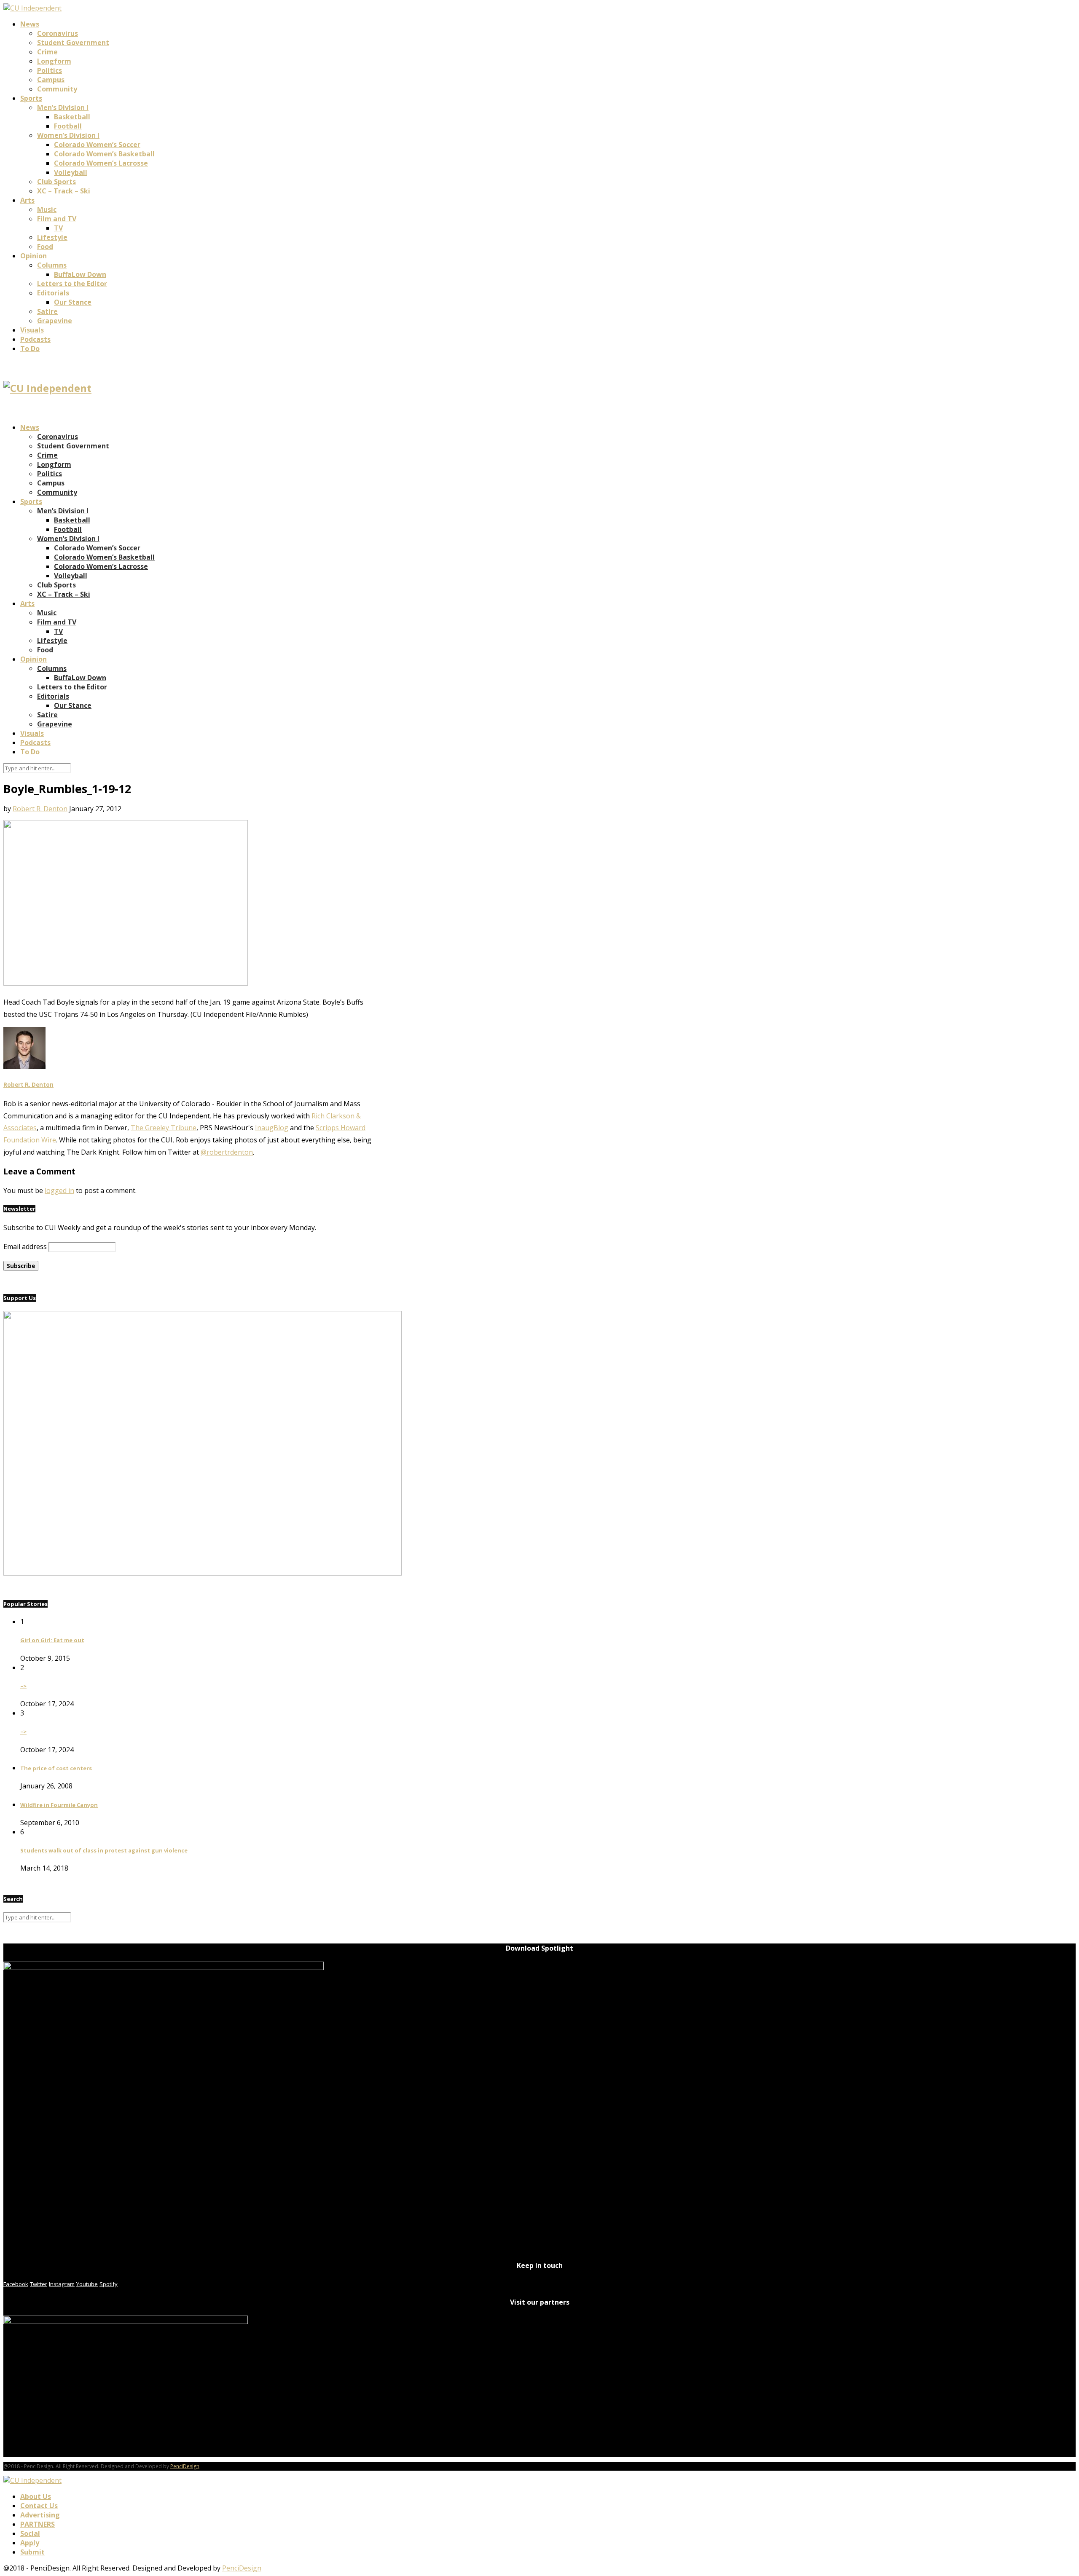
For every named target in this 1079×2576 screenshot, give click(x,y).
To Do (30, 348)
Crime (47, 52)
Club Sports (56, 182)
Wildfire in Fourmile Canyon (59, 1805)
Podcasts (35, 339)
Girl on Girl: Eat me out (52, 1640)
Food (45, 247)
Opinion (34, 256)
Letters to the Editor (72, 284)
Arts (27, 200)
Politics (50, 70)
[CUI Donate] (203, 1573)
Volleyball (71, 172)
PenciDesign (185, 2466)
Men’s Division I (63, 107)
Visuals (32, 330)
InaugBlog (272, 1128)
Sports (31, 98)
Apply (30, 2543)
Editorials (53, 293)
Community (57, 89)
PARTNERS (38, 2524)
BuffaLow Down (80, 274)
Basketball (72, 117)
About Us (36, 2496)
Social (30, 2533)
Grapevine (55, 321)
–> (23, 1686)
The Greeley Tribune (164, 1128)
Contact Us (39, 2506)
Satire (47, 311)
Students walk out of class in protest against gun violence (104, 1850)
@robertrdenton (227, 1152)
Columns (52, 265)
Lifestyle (52, 237)
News (30, 24)
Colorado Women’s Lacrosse (101, 163)
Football (68, 126)
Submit (32, 2552)
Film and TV (57, 219)
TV (58, 228)
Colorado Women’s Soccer (97, 145)
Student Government (73, 43)
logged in (59, 1190)
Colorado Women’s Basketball (104, 154)
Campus (51, 80)
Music (47, 209)
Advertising (40, 2515)
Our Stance (73, 302)
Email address (25, 1246)
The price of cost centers (56, 1768)
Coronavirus (58, 33)
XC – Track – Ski (64, 191)
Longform (54, 61)
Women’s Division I (68, 135)
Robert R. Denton (40, 809)
